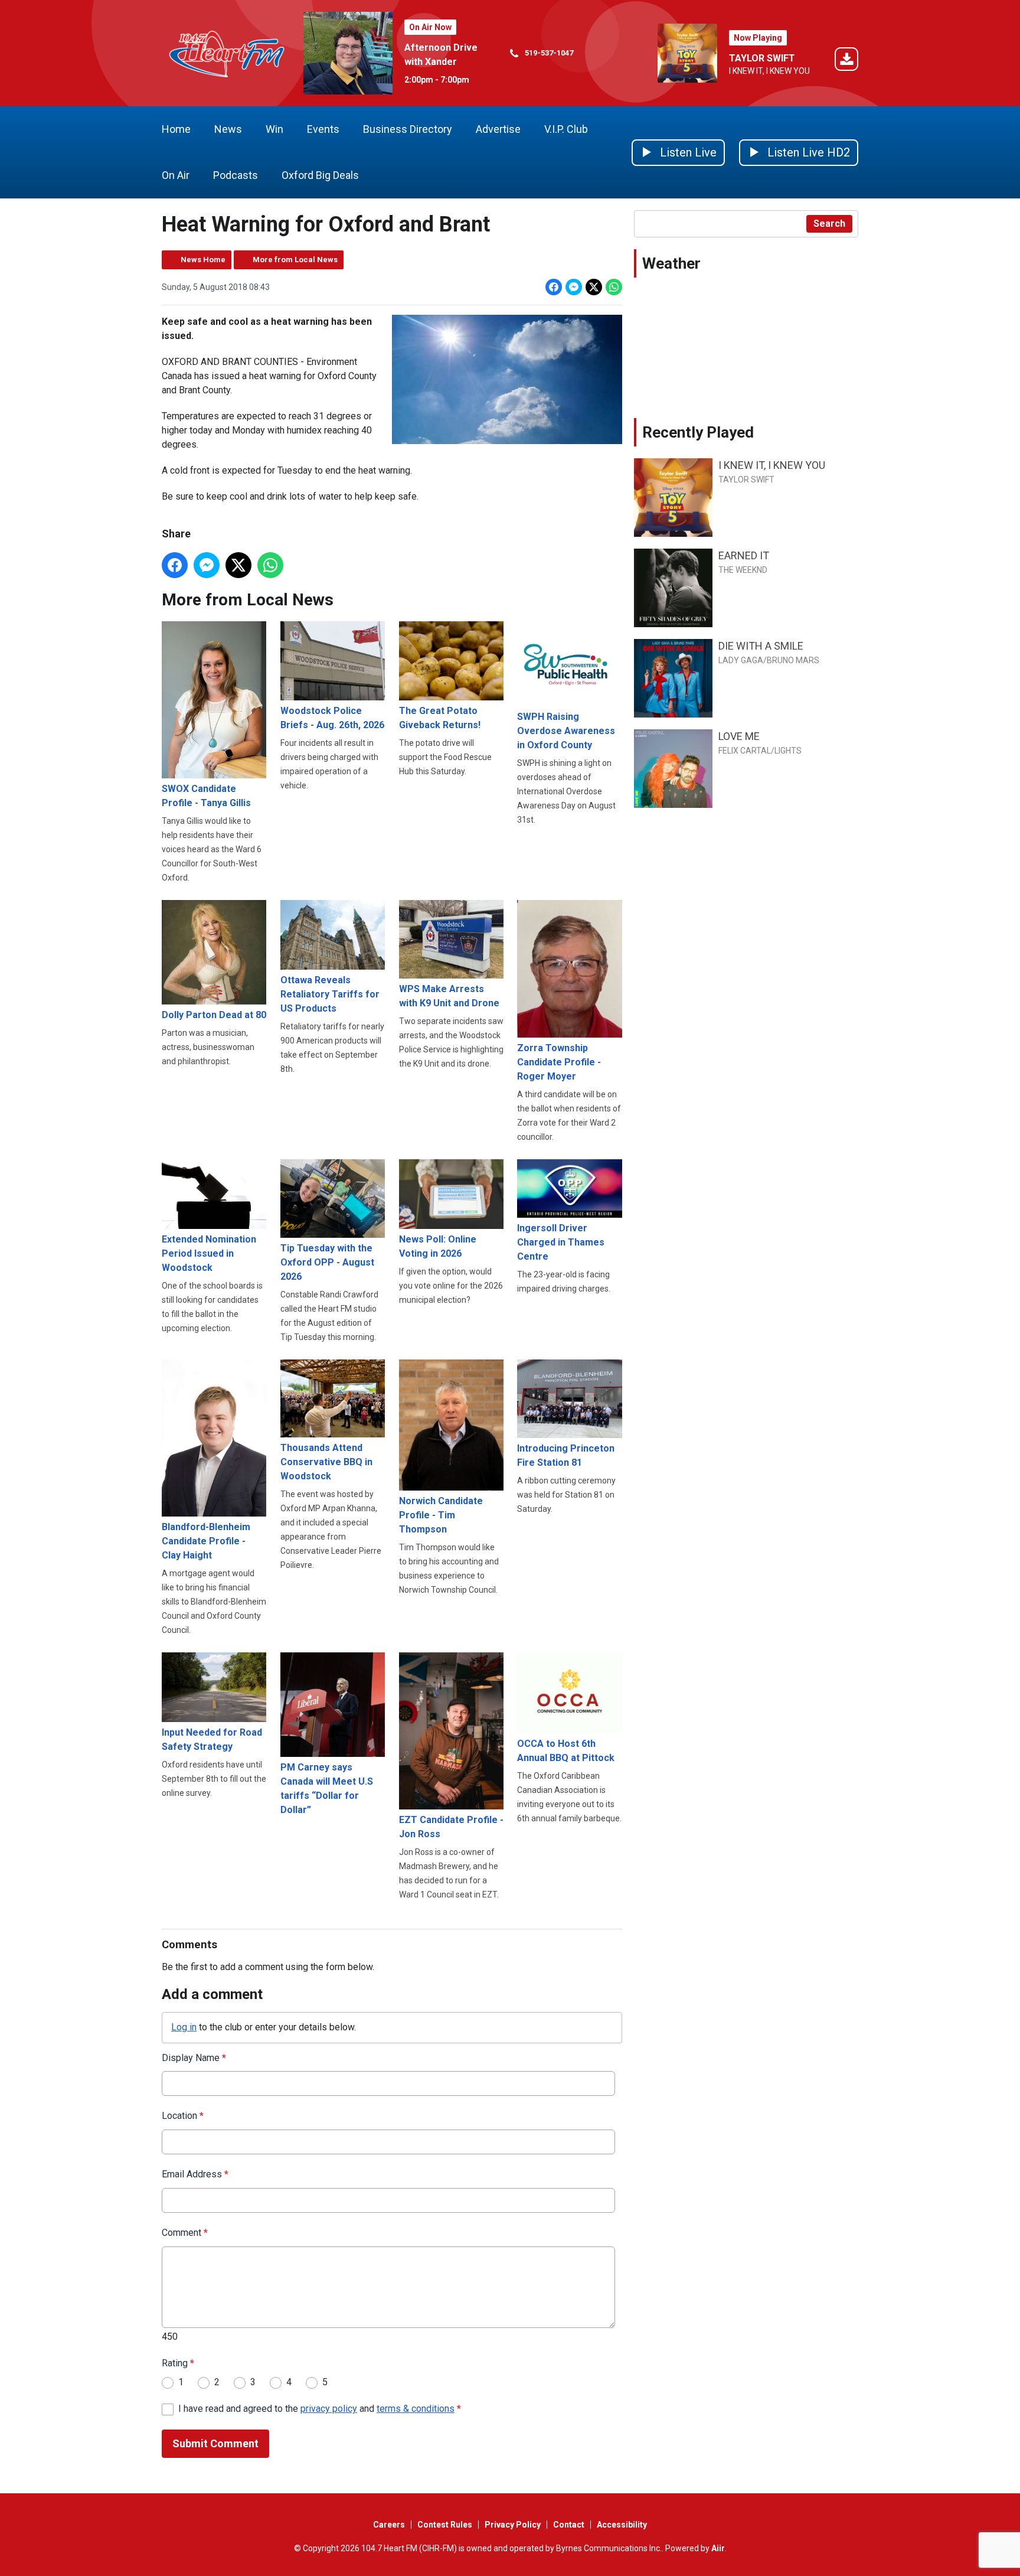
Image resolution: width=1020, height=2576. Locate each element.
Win (274, 129)
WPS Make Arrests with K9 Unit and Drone (449, 996)
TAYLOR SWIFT (762, 58)
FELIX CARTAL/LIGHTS (760, 751)
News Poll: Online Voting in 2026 (438, 1246)
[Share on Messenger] (574, 287)
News (228, 129)
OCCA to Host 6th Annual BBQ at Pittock (566, 1751)
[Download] (846, 61)
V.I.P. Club (566, 129)
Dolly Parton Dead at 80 (214, 1015)
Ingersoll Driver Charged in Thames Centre (561, 1242)
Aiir (718, 2548)
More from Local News (295, 260)
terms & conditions (416, 2409)
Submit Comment (215, 2443)
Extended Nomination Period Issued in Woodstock (209, 1253)
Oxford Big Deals (320, 175)
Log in (184, 2027)
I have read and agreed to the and (320, 2409)
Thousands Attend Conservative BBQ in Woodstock (326, 1462)
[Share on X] (594, 287)
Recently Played (698, 432)
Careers (389, 2525)
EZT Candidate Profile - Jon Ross (451, 1827)
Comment (185, 2233)
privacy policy (329, 2409)
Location (183, 2116)
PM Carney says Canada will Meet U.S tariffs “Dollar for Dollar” (327, 1788)
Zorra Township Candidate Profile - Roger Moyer (559, 1062)
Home (176, 129)
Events (323, 129)
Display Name (194, 2058)
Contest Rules (445, 2525)
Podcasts (236, 175)
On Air (176, 175)
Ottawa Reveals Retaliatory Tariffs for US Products (330, 994)
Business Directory (408, 129)
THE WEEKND (743, 570)
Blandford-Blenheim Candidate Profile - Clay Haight (206, 1541)
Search (829, 224)
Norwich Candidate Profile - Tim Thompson (441, 1515)
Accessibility (622, 2525)
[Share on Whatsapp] (614, 287)
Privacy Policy (513, 2525)
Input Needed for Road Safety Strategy (212, 1739)
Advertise (498, 129)
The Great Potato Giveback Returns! (440, 718)
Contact (569, 2525)
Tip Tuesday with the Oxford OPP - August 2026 (327, 1262)
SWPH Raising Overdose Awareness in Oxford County (566, 731)
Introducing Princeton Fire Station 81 (566, 1455)
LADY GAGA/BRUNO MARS (769, 660)
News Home (203, 260)
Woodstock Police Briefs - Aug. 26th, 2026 (332, 718)
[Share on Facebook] (554, 287)
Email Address (195, 2174)
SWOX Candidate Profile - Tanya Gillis (206, 796)
